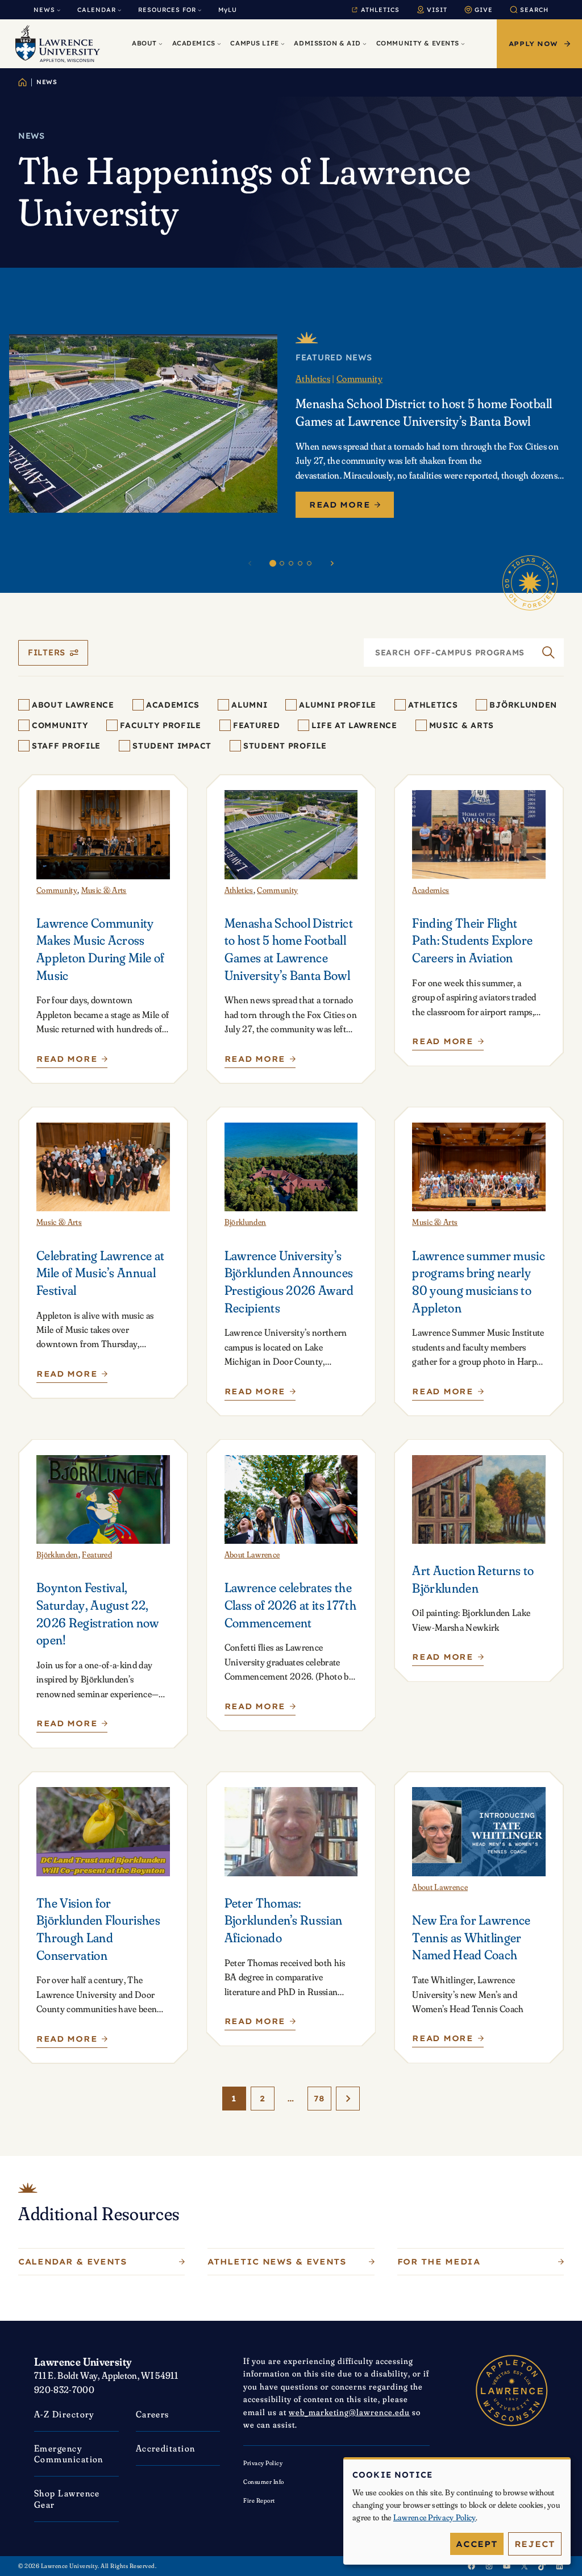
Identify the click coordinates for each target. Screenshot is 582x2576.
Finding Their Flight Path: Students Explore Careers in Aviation (472, 940)
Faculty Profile (161, 725)
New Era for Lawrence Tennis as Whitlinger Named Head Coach (471, 1937)
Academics (173, 705)
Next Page (348, 2099)
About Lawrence (73, 705)
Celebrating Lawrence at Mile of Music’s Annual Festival (100, 1273)
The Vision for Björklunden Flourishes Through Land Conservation (98, 1929)
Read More (340, 505)
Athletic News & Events (277, 2262)
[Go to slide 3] (291, 563)
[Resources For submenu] (199, 10)
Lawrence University (83, 2362)
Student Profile (285, 746)
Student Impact (172, 746)
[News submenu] (59, 10)
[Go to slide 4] (300, 563)
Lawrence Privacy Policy (435, 2517)
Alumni (249, 705)
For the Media (439, 2262)
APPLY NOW (533, 44)
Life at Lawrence (354, 725)
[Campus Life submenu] (283, 44)
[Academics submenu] (219, 44)
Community (359, 379)
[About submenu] (161, 44)
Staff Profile (66, 746)
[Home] (22, 82)
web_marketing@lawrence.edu (349, 2412)
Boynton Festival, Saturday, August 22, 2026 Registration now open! (98, 1613)
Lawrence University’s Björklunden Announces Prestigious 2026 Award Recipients (289, 1281)
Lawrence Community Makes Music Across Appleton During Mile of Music (100, 949)
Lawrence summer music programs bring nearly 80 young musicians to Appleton (479, 1281)
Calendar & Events (73, 2262)
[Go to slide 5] (309, 563)
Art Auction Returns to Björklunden (473, 1579)
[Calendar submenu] (119, 10)
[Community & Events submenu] (463, 44)
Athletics (313, 379)
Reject (535, 2544)
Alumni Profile (338, 705)
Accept (477, 2544)
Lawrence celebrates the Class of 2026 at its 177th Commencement (290, 1605)
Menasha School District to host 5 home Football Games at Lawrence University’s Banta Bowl (424, 412)
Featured (257, 725)
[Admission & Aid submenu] (365, 44)
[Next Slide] (332, 563)
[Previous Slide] (250, 563)
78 (319, 2099)
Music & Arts (462, 725)
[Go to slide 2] (282, 563)
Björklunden (523, 705)
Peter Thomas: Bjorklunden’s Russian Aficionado (284, 1920)
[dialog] (457, 2511)
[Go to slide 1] (273, 563)
